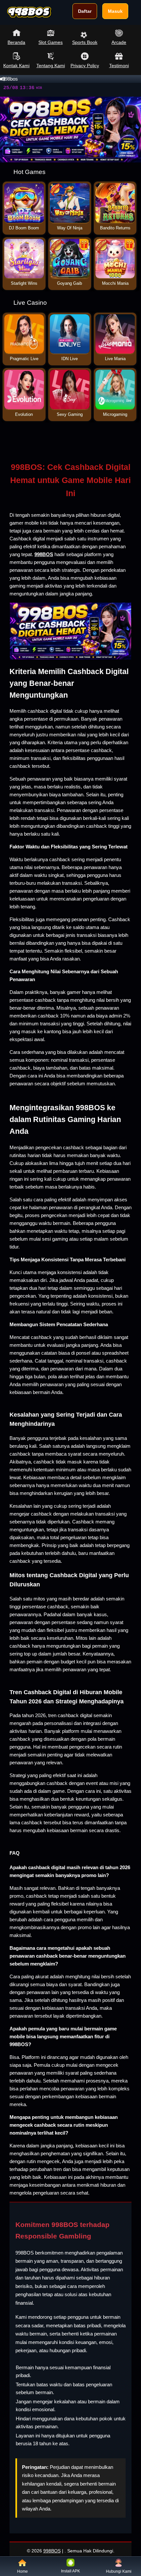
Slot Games (50, 42)
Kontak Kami (16, 66)
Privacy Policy (85, 66)
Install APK (70, 2571)
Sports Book (85, 42)
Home (22, 2571)
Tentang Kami (51, 66)
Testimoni (119, 66)
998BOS (52, 2551)
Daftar (85, 11)
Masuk (115, 11)
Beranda (16, 42)
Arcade (119, 42)
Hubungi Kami (119, 2571)
